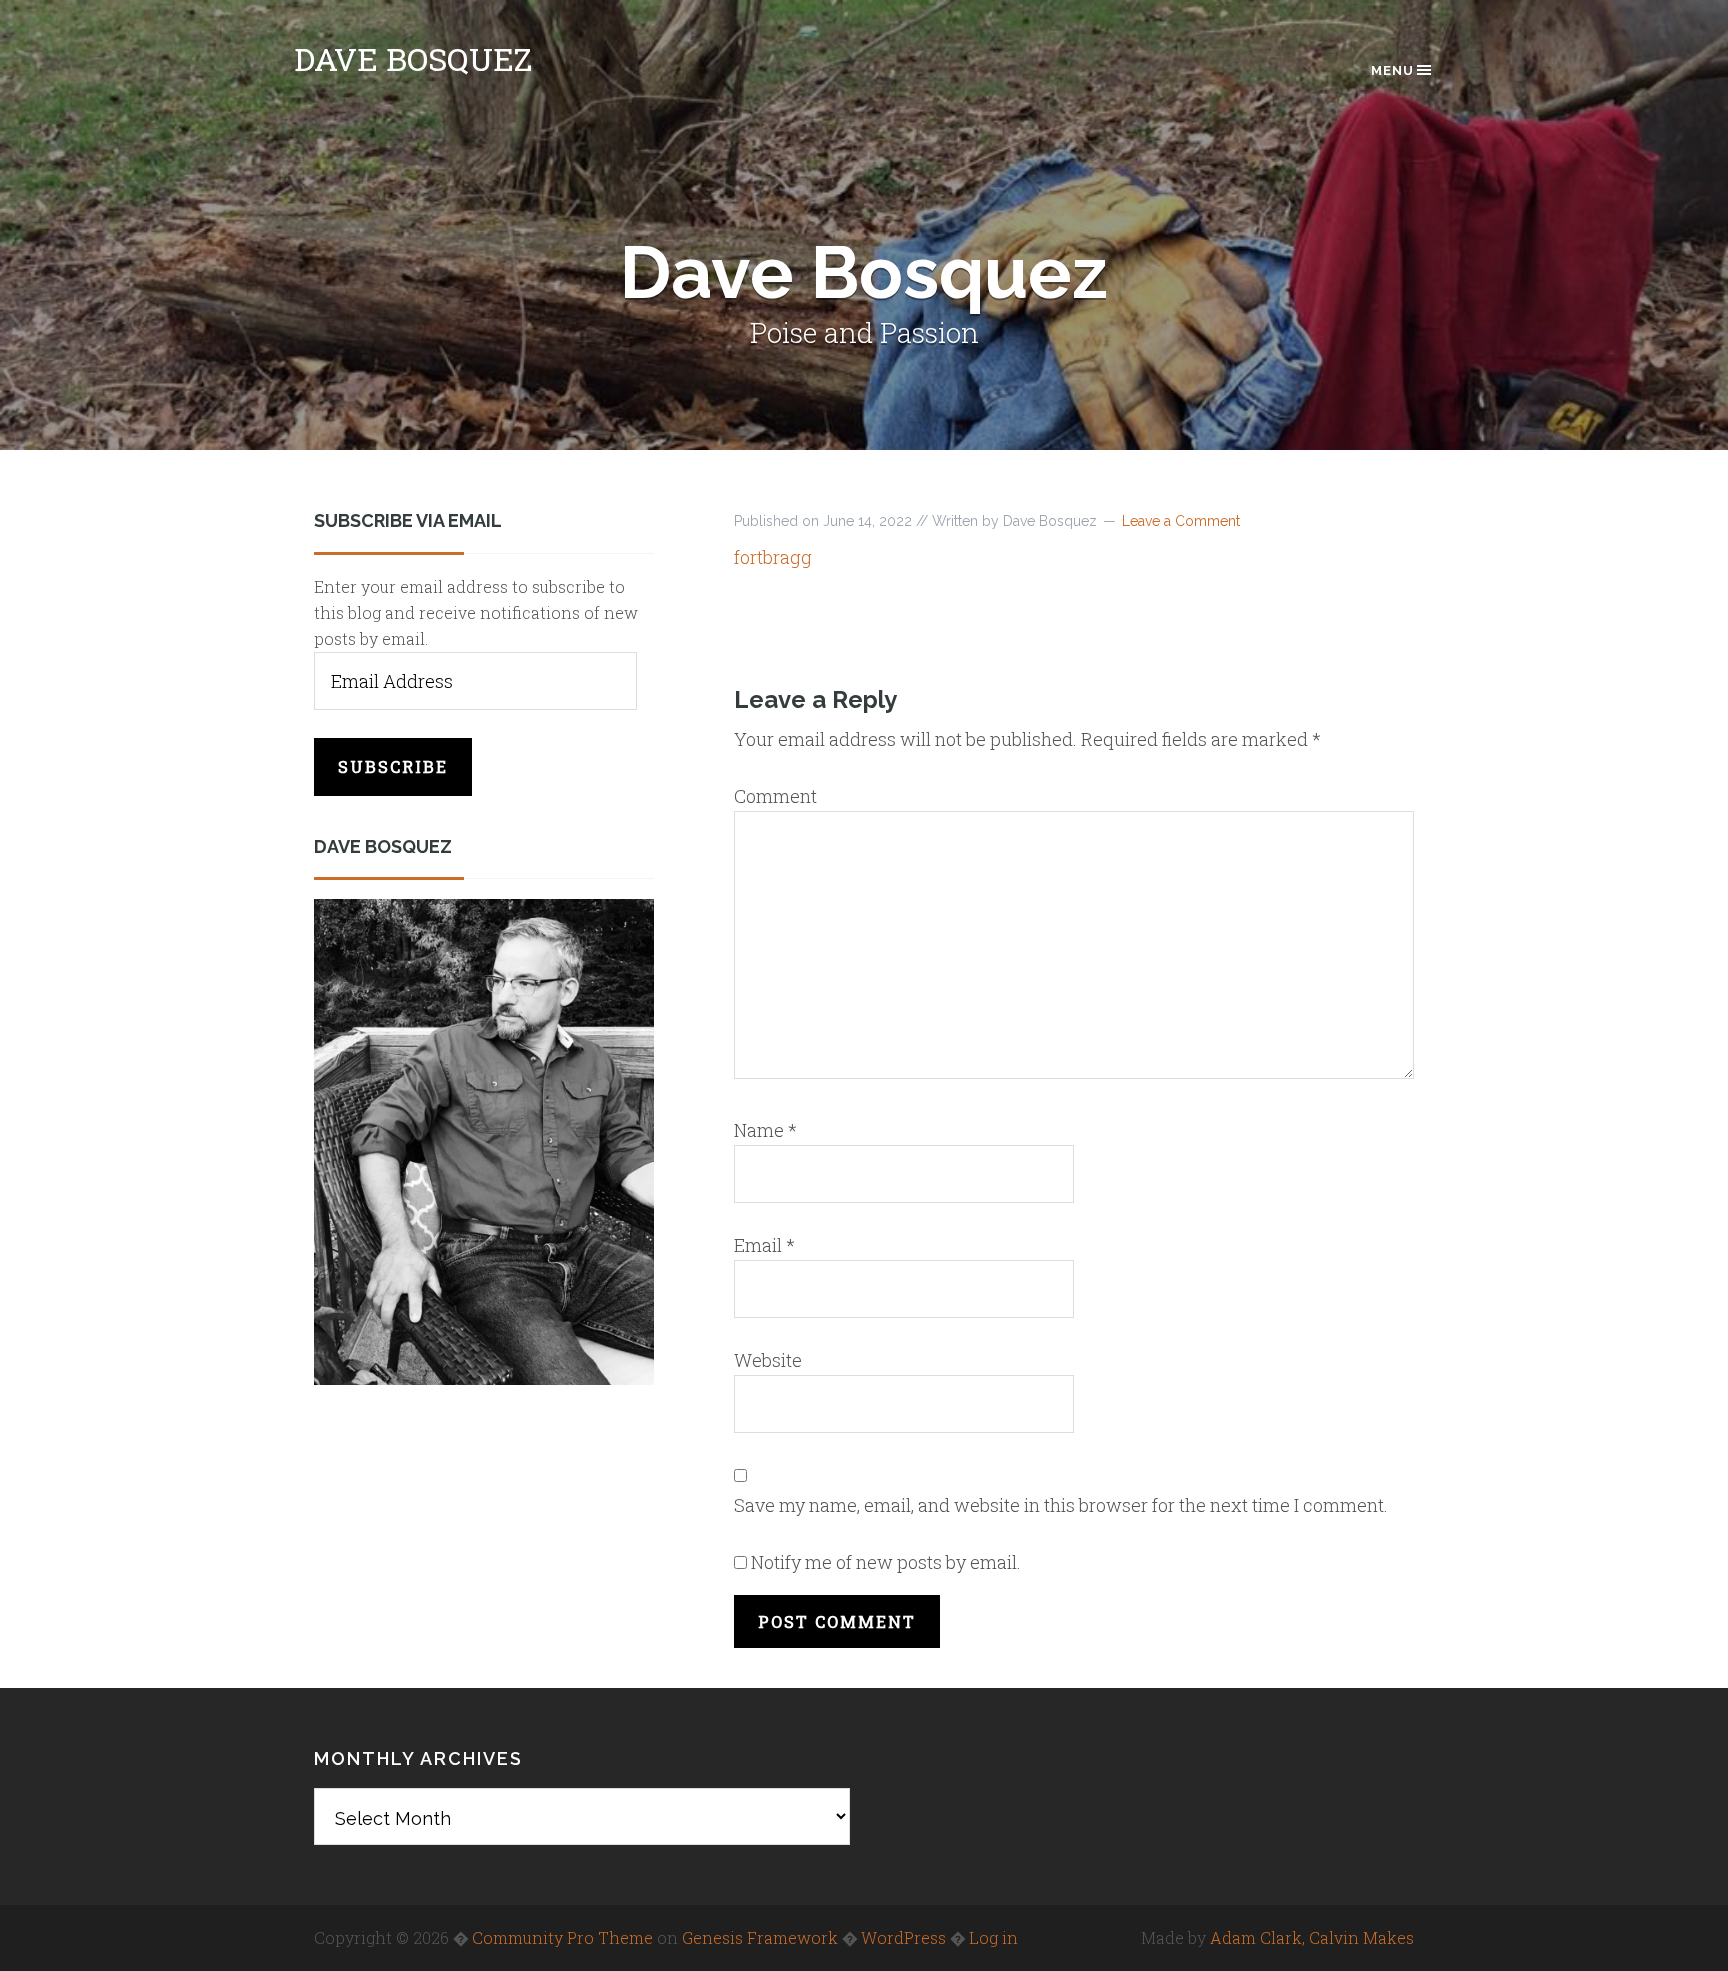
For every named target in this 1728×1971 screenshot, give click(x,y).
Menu (1392, 70)
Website (768, 1360)
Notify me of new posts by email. (886, 1562)
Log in (993, 1937)
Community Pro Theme (562, 1937)
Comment (775, 796)
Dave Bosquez (413, 58)
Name (765, 1130)
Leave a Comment (1181, 521)
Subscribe (393, 766)
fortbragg (773, 557)
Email (764, 1245)
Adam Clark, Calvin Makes (1312, 1937)
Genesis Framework (760, 1937)
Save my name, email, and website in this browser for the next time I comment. (1061, 1505)
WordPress (903, 1937)
